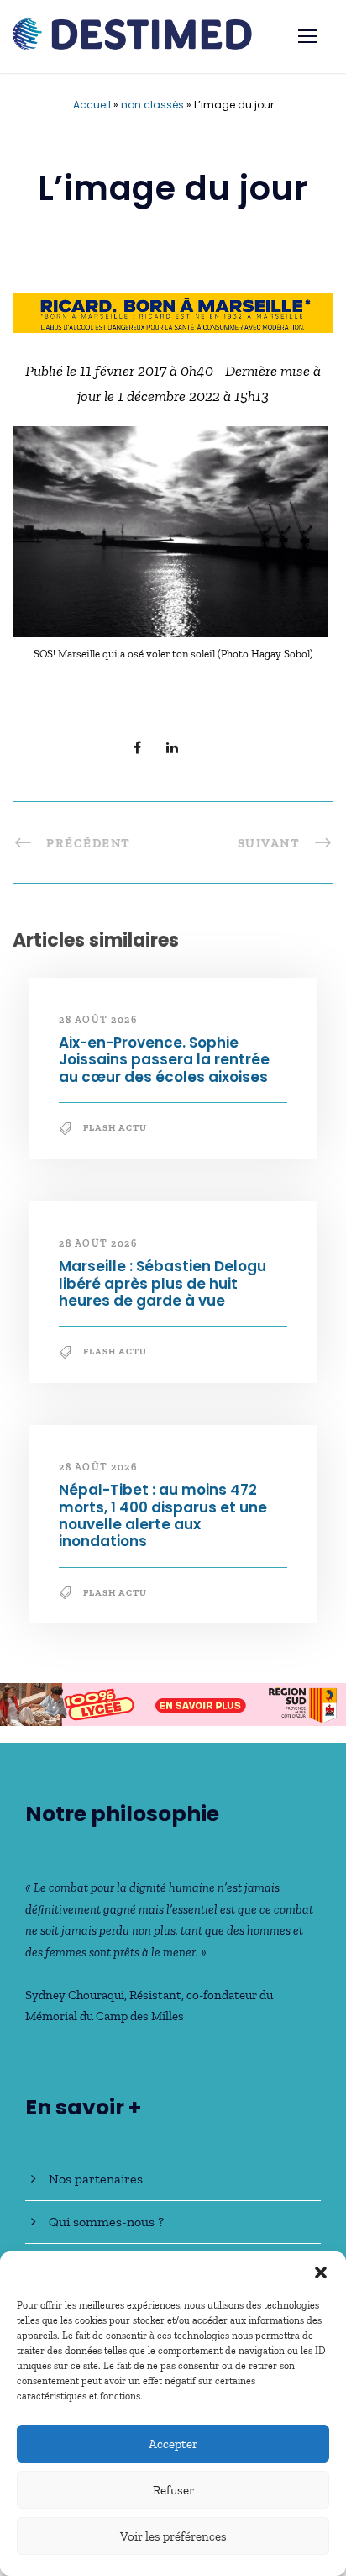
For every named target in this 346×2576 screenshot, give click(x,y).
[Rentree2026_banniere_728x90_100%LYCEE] (173, 1703)
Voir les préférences (173, 2536)
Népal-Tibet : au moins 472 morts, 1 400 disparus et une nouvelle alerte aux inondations (163, 1515)
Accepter (173, 2444)
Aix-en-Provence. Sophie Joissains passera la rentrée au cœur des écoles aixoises (164, 1060)
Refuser (173, 2490)
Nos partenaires (96, 2179)
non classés (152, 105)
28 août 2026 (98, 1020)
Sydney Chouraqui (75, 1995)
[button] (321, 2272)
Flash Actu (115, 1128)
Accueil (92, 105)
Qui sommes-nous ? (106, 2222)
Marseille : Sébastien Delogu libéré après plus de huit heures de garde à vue (163, 1283)
